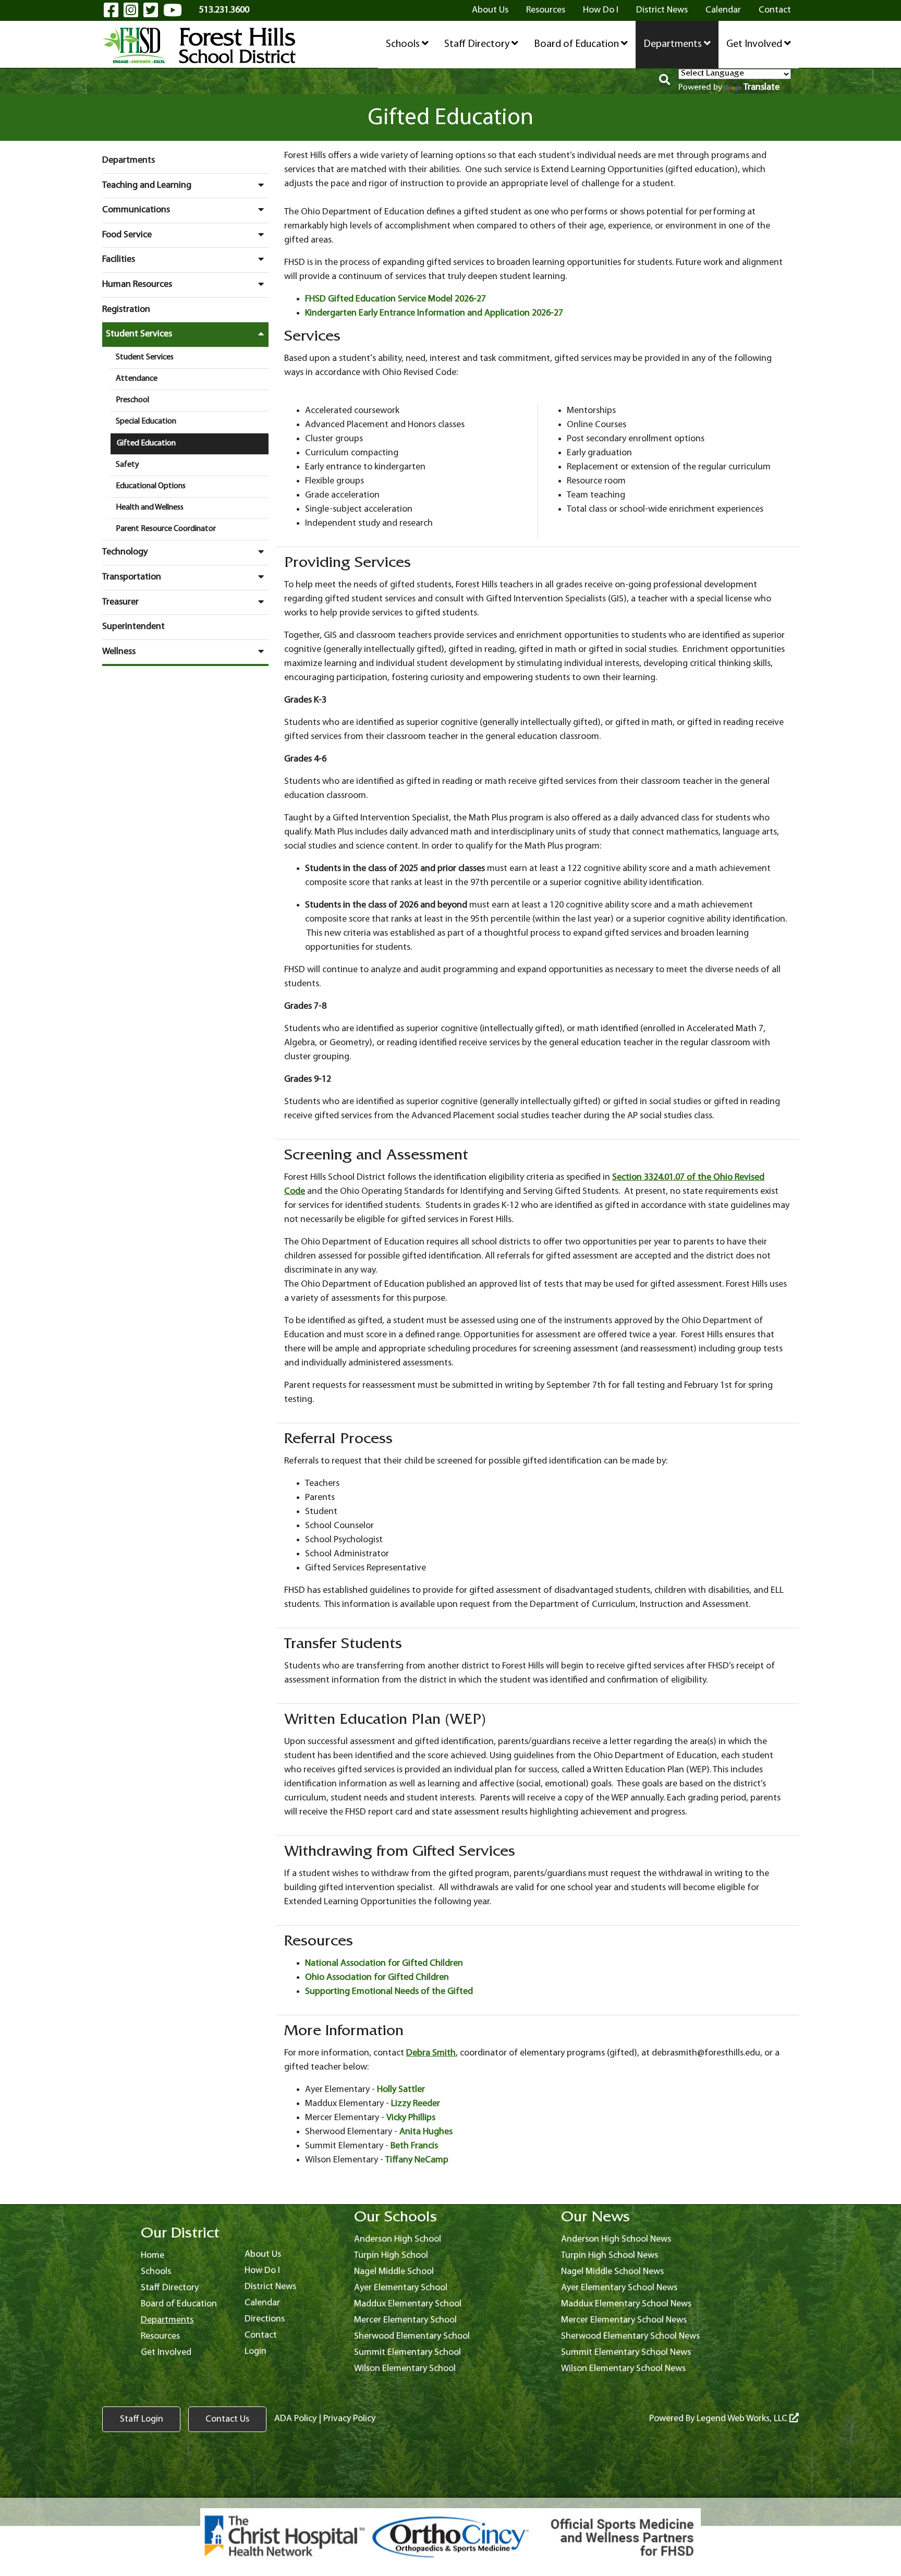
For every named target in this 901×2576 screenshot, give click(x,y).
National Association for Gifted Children (384, 1963)
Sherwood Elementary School (412, 2336)
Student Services (139, 334)
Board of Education (577, 44)
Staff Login (142, 2419)
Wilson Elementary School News (623, 2369)
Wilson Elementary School (405, 2369)
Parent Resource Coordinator (166, 529)
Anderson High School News (616, 2239)
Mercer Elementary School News (624, 2320)
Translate (762, 87)
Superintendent (133, 627)
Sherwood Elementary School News (630, 2336)
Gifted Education (146, 443)
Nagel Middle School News (612, 2272)
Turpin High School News (610, 2255)
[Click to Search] (665, 81)
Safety (127, 465)
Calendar (723, 10)
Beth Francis (414, 2146)
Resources (546, 10)
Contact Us (227, 2419)
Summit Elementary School (407, 2353)
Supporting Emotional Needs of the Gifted (389, 1992)
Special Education (146, 421)
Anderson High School (398, 2239)
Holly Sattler (401, 2090)
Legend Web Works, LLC (743, 2419)
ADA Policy (295, 2419)
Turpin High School (391, 2255)
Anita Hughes (426, 2132)
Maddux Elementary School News (626, 2304)
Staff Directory (478, 44)
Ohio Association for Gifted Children (377, 1978)
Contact (775, 10)
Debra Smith (431, 2053)
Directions (265, 2319)
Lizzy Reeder (416, 2104)
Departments (674, 44)
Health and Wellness (150, 507)
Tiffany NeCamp (417, 2160)
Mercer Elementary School (405, 2320)
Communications (136, 210)
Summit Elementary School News (626, 2353)
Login (255, 2351)
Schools (404, 44)
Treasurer (120, 602)
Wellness (119, 652)
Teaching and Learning (147, 185)
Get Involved (755, 44)
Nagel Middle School (394, 2272)
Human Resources (137, 285)
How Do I (601, 10)
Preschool (132, 400)
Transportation (132, 577)
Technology (125, 552)
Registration (126, 310)
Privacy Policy (349, 2419)
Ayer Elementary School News (619, 2288)
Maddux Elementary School (408, 2304)
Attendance (137, 379)
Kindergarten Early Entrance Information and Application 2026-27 (434, 313)
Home (153, 2255)
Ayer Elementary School (401, 2288)
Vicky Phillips (411, 2118)
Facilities (119, 259)
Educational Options (151, 486)
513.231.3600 (224, 10)
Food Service (127, 235)
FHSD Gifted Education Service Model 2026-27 (395, 299)
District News (662, 10)
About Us (490, 10)
